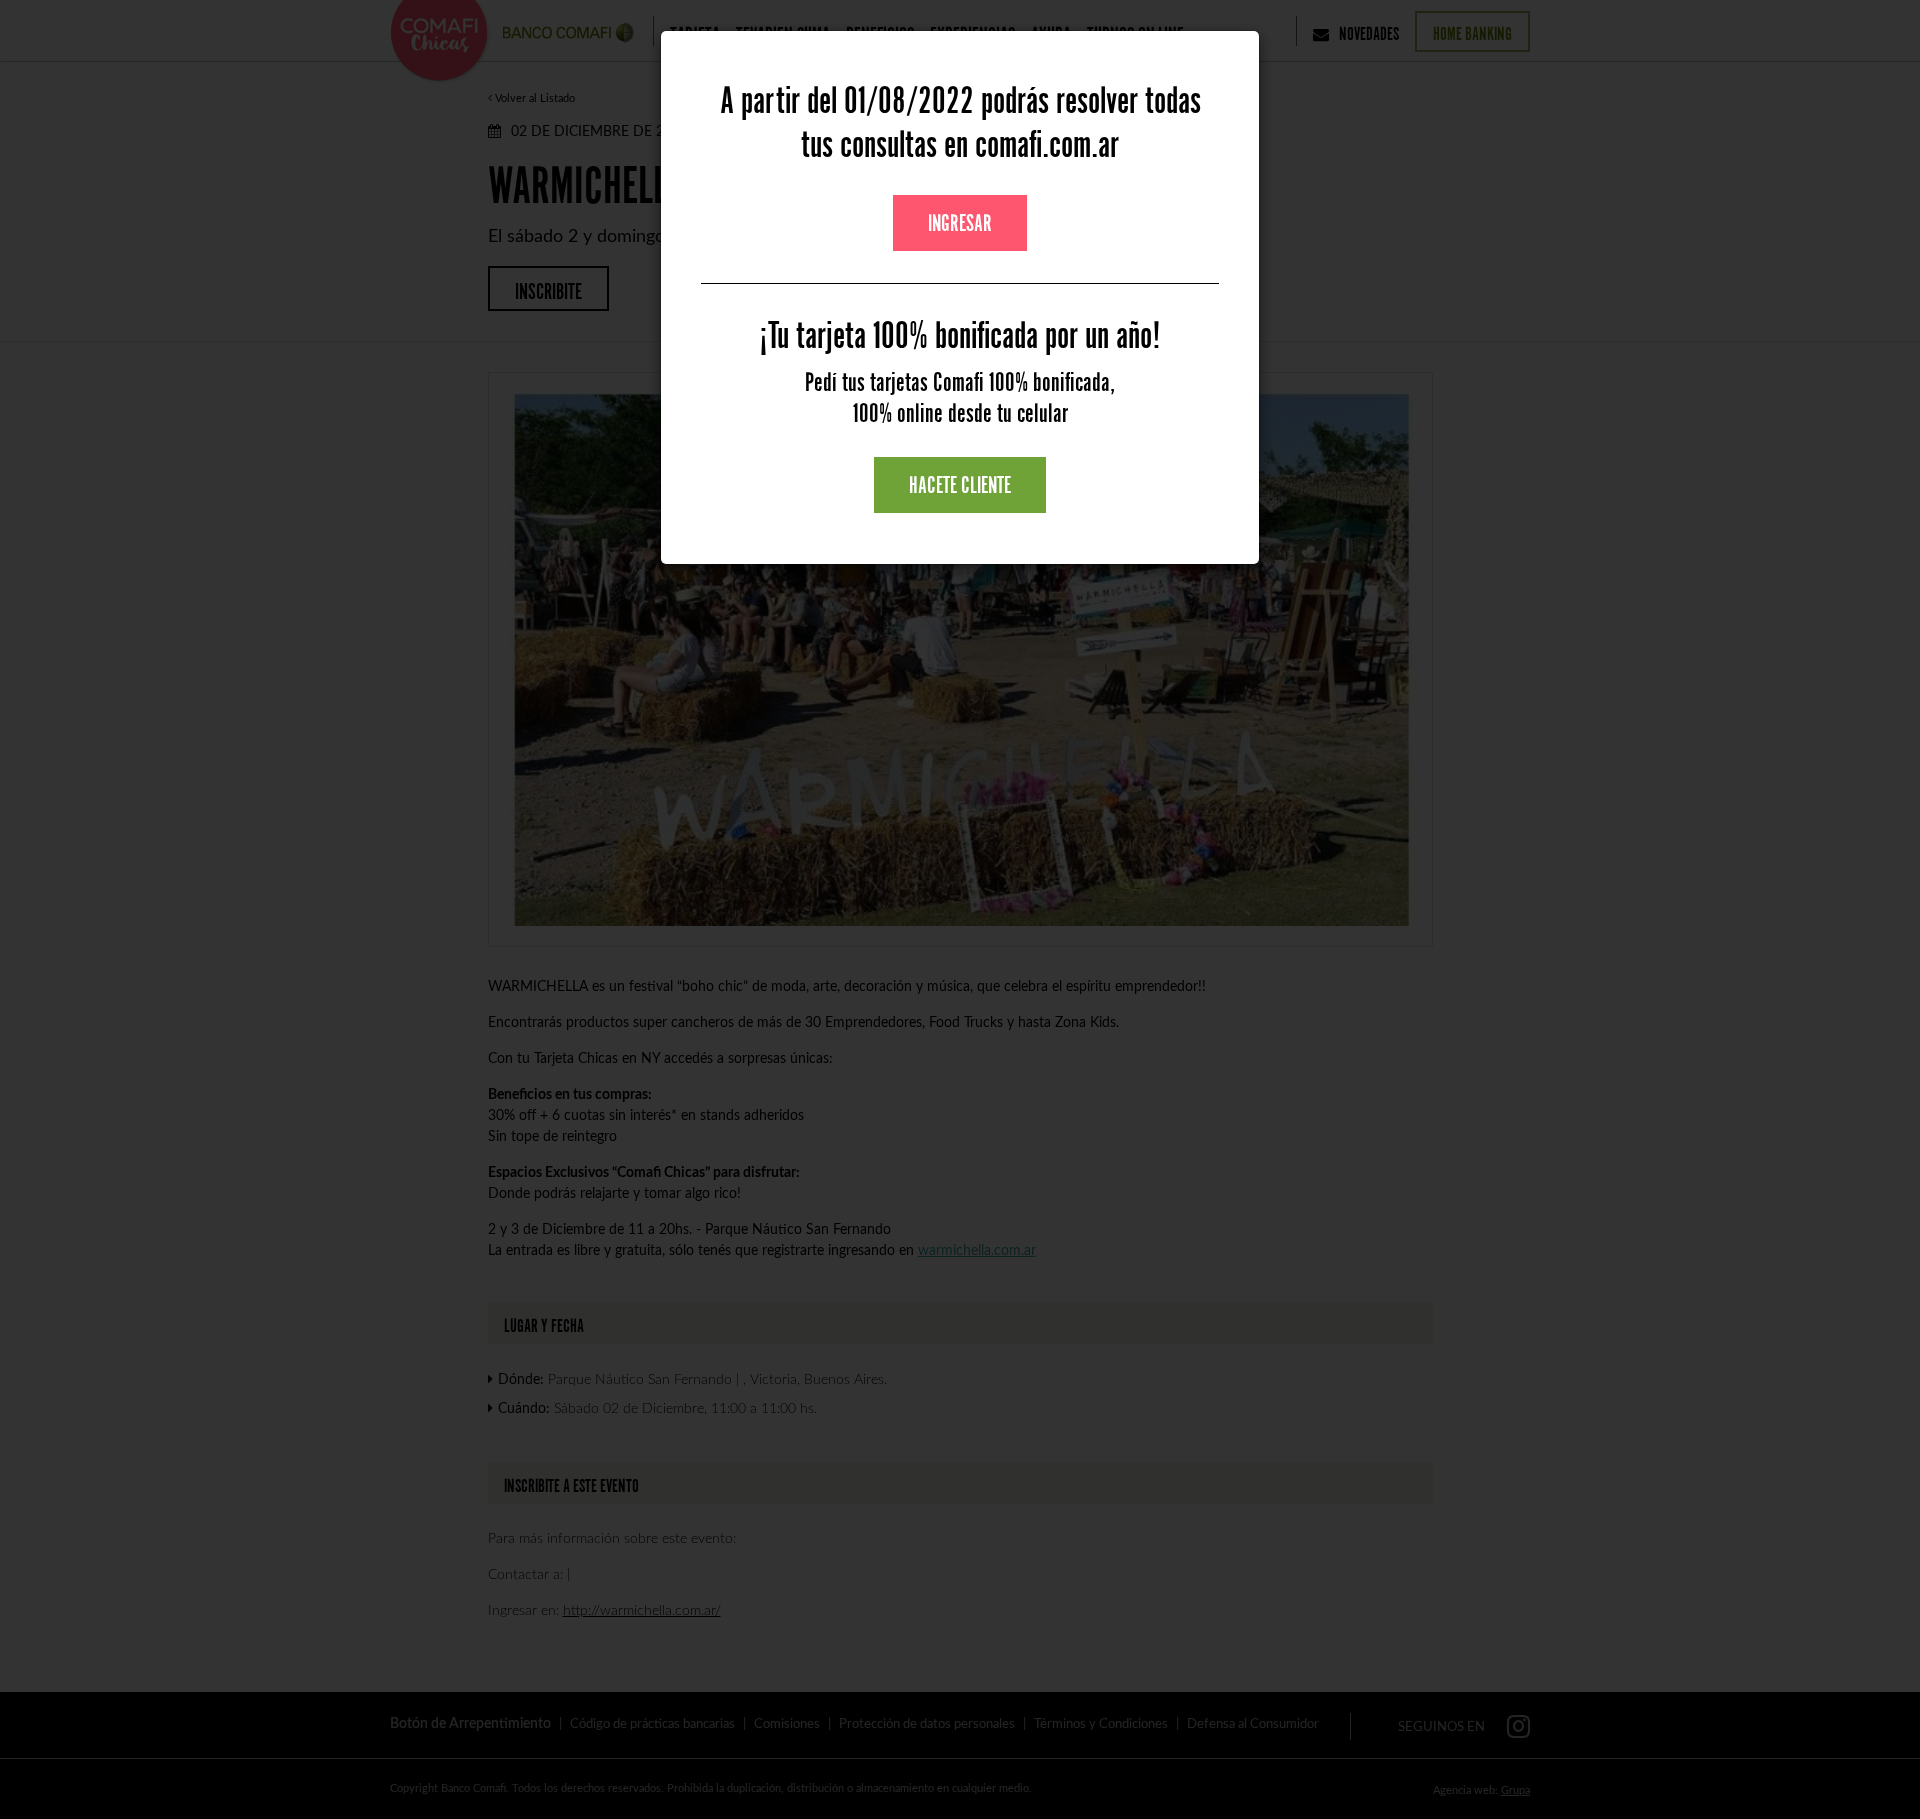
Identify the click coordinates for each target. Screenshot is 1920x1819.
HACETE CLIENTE (960, 485)
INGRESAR (960, 223)
